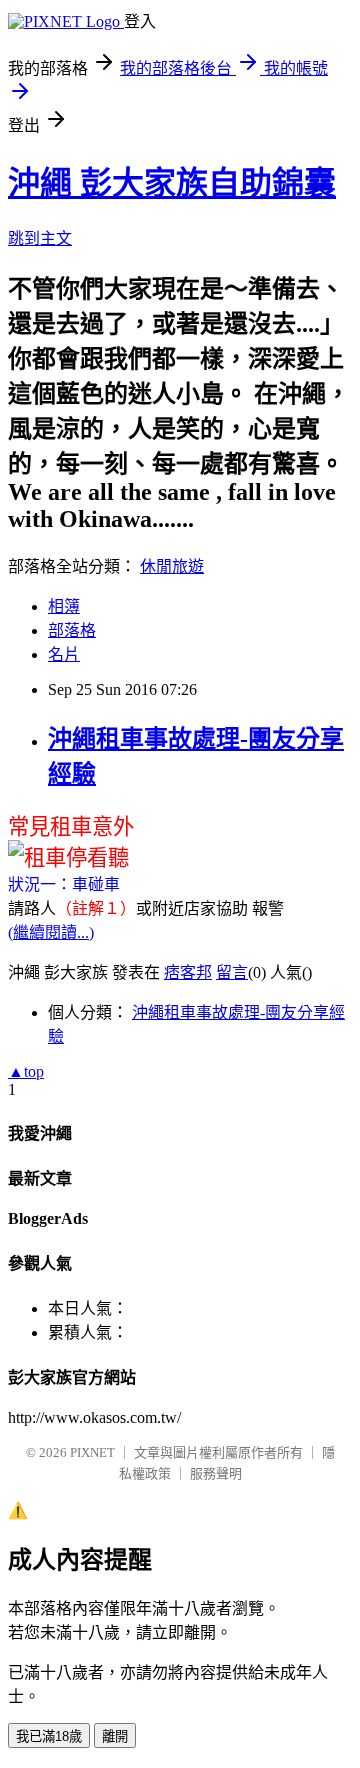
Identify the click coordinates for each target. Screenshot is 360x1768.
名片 (64, 654)
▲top (26, 1071)
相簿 (64, 606)
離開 (115, 1736)
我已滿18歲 (49, 1736)
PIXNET (92, 1452)
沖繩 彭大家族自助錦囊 (172, 183)
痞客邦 (188, 972)
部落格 (72, 630)
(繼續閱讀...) (51, 932)
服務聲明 (216, 1473)
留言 (232, 972)
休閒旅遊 (172, 566)
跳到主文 (40, 238)
